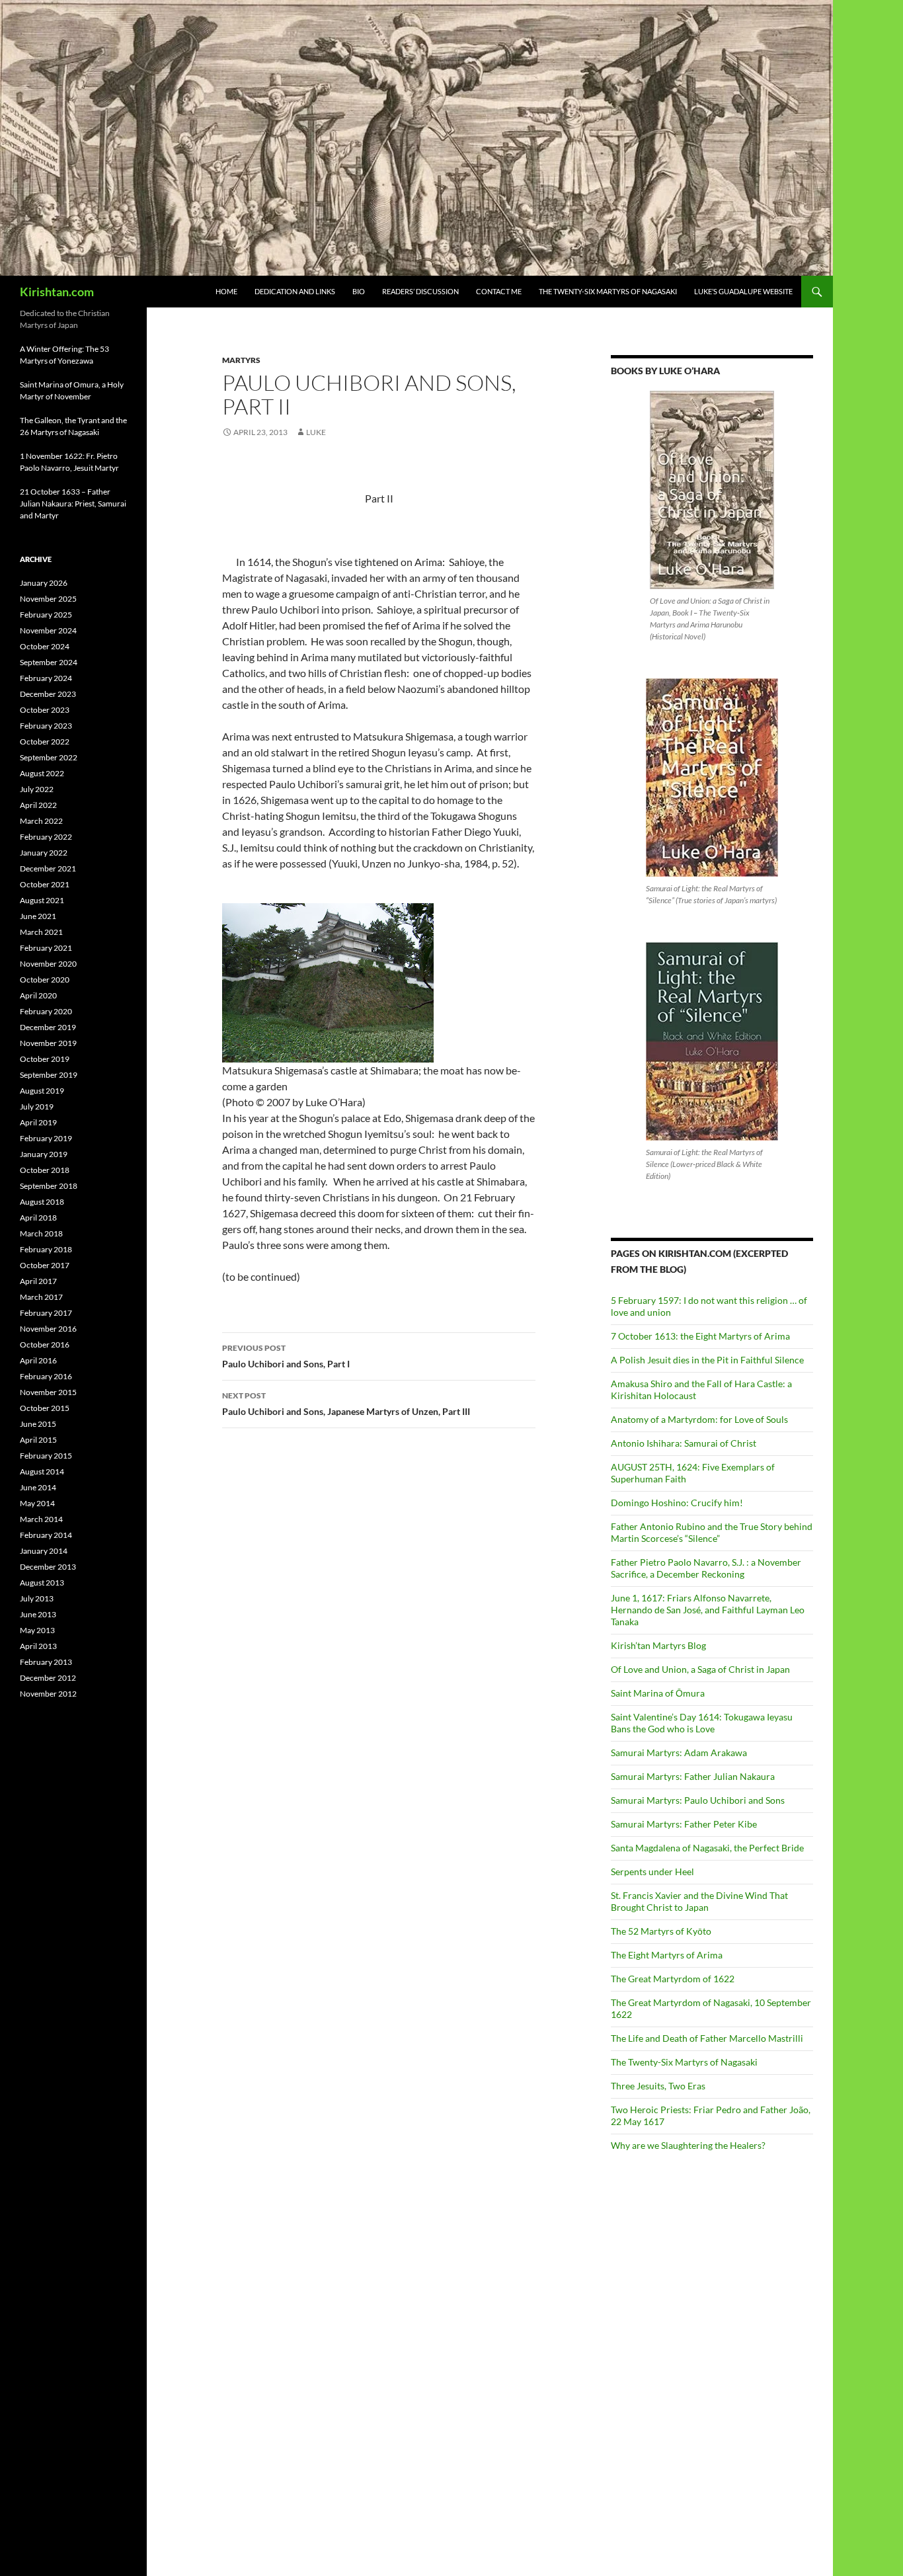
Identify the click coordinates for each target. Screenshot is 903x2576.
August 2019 (42, 1091)
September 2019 (49, 1075)
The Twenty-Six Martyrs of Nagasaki (608, 291)
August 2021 (42, 900)
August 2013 (42, 1583)
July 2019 (37, 1107)
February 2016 (46, 1376)
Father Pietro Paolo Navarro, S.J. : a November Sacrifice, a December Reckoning (706, 1568)
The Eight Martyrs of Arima (667, 1955)
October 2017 (45, 1265)
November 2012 (48, 1694)
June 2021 (38, 916)
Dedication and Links (295, 291)
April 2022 (38, 805)
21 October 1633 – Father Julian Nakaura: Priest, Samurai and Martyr (73, 503)
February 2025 (46, 615)
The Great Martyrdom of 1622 (673, 1979)
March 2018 (41, 1233)
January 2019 (44, 1154)
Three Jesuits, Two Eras (658, 2086)
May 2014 (37, 1503)
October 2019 (45, 1059)
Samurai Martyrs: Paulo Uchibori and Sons (698, 1800)
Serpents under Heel (652, 1872)
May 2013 (37, 1630)
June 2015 (38, 1424)
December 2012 (48, 1678)
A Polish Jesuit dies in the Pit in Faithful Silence (707, 1360)
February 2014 (46, 1535)
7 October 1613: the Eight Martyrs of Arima (700, 1336)
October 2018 (45, 1170)
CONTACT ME (499, 291)
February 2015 (46, 1456)
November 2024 (48, 630)
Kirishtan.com (57, 292)
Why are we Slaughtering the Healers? (688, 2145)
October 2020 (45, 980)
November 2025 (48, 599)
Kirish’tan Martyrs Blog (658, 1645)
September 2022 (49, 757)
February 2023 (46, 726)
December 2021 (48, 868)
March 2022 (41, 821)
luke (316, 432)
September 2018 (49, 1186)
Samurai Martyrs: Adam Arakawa (679, 1752)
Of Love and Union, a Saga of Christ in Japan (700, 1669)
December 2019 (48, 1027)
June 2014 (38, 1487)
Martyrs (241, 360)
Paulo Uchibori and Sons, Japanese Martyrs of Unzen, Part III (346, 1404)
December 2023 (48, 694)
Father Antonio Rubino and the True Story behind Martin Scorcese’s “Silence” (712, 1532)
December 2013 (48, 1567)
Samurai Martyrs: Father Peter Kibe (684, 1824)
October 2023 (45, 710)
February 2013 (46, 1662)
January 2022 (44, 853)
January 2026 (44, 583)
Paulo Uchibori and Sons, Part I (286, 1356)
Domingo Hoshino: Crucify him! (677, 1503)
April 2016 (38, 1360)
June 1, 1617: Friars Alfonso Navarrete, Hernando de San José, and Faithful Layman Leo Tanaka (708, 1610)
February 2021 (46, 948)
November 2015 (48, 1392)
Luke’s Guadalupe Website (743, 291)
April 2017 (38, 1281)
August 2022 (42, 773)
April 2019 (38, 1122)
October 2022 (45, 742)
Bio (359, 291)
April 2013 (38, 1646)
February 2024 (46, 678)
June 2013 (38, 1614)
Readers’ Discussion (420, 291)
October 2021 (45, 884)
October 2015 (45, 1408)
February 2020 (46, 1011)
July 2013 (37, 1598)
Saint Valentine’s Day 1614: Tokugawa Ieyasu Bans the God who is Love (702, 1723)
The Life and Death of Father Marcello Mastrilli (707, 2038)
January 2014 (44, 1551)
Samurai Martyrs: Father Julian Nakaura (693, 1776)
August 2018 (42, 1202)
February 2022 (46, 837)
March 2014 (41, 1519)
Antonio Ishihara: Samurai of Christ (684, 1443)
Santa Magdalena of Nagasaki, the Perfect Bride (707, 1848)
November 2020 (48, 964)
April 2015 (38, 1440)
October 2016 (45, 1345)
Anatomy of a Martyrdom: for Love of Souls (699, 1419)
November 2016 (48, 1329)
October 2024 (45, 646)
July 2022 (37, 789)
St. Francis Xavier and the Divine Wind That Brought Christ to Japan (699, 1901)
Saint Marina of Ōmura (658, 1693)
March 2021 (41, 932)
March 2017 (41, 1297)
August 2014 (42, 1471)
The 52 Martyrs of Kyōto (661, 1931)
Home (226, 291)
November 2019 (48, 1043)
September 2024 (49, 662)
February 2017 (46, 1313)
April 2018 (38, 1218)
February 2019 (46, 1138)
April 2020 (38, 995)
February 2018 (46, 1249)
